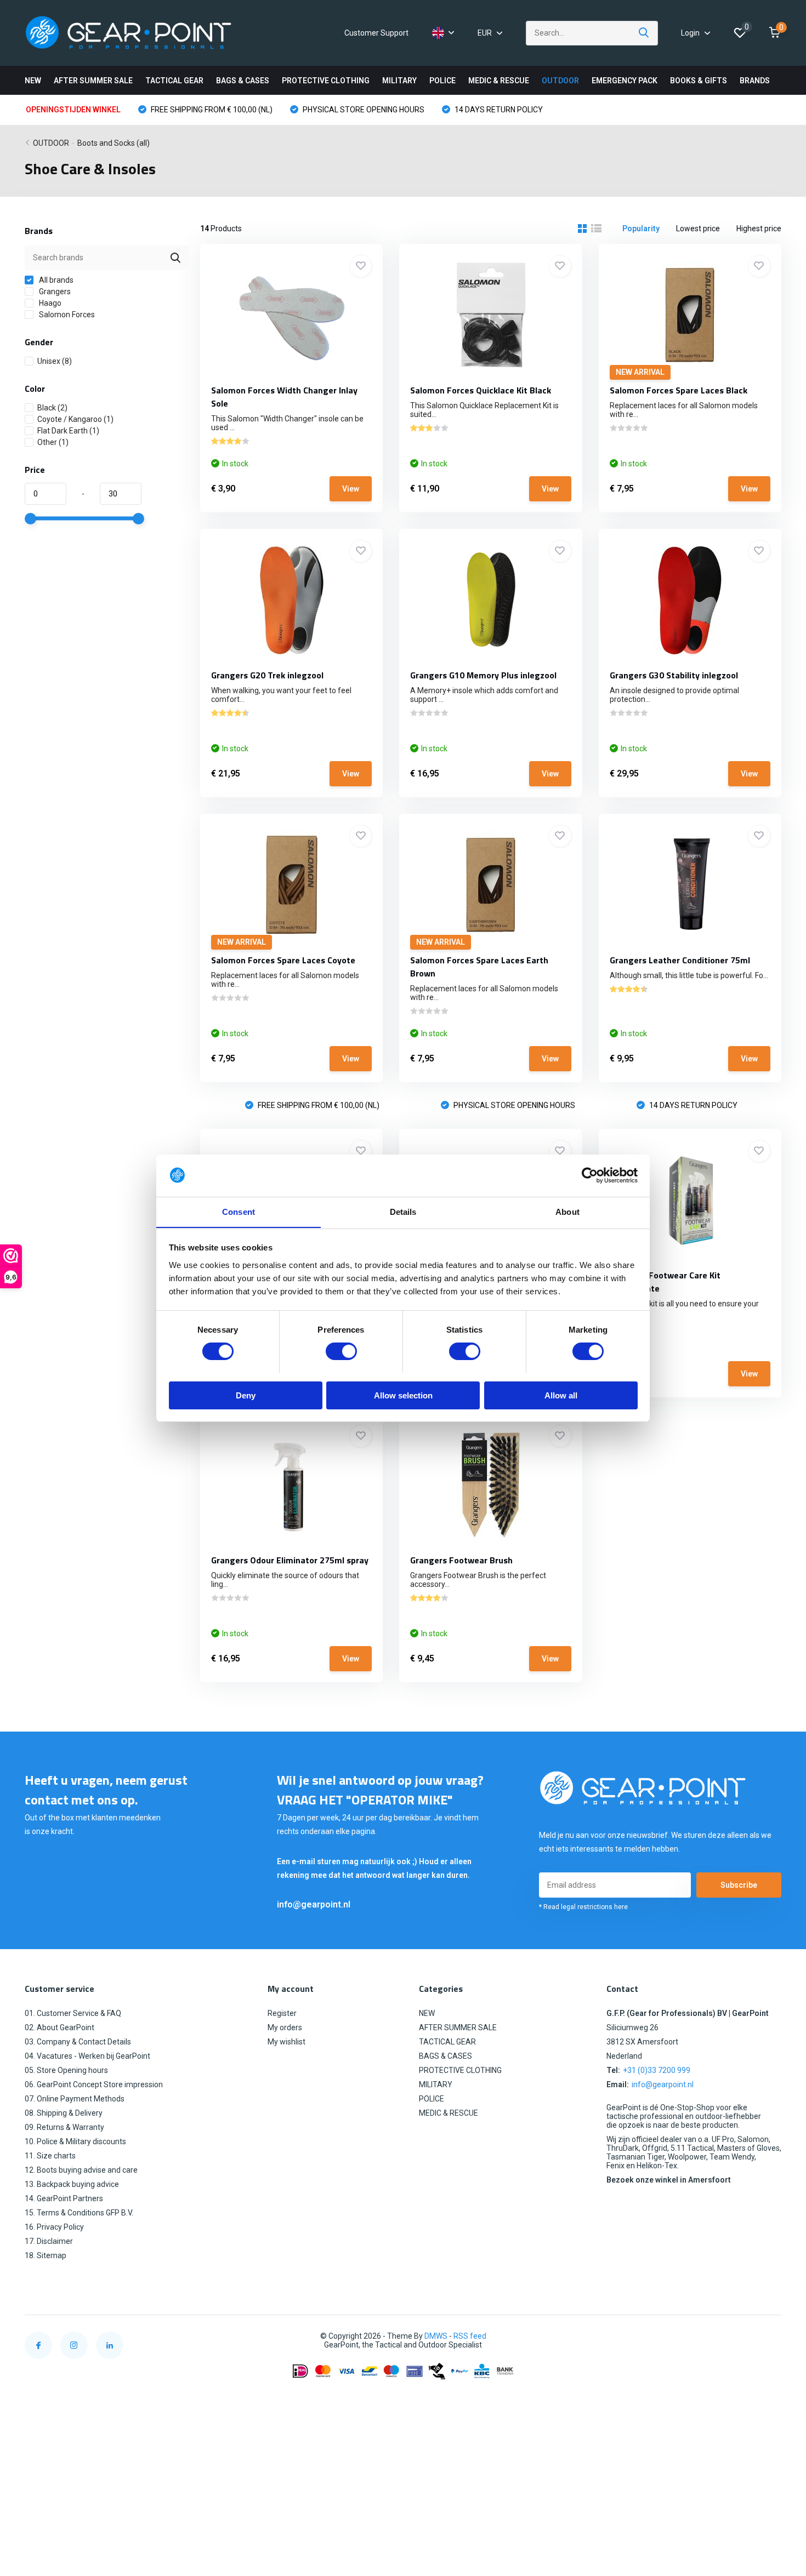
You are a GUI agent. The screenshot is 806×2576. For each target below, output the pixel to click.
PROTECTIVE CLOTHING (326, 81)
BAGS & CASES (243, 81)
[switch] (341, 1351)
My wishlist (286, 2042)
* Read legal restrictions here (583, 1907)
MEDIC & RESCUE (499, 81)
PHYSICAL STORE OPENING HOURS (363, 110)
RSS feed (470, 2336)
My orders (285, 2027)
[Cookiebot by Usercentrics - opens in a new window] (590, 1175)
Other (53, 442)
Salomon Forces (66, 315)
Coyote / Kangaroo (75, 419)
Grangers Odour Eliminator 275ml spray (290, 1560)
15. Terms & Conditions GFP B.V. (79, 2213)
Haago (49, 303)
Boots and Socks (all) (113, 143)
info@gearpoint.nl (314, 1904)
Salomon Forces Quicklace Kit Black (481, 390)
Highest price (759, 229)
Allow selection (403, 1395)
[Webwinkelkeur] (770, 2336)
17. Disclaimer (49, 2241)
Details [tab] (403, 1211)
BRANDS (755, 81)
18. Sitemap (46, 2255)
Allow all (561, 1395)
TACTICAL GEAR (174, 81)
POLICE (442, 81)
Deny (246, 1395)
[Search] (644, 33)
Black (52, 408)
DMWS (436, 2336)
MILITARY (399, 81)
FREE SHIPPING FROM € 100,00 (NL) (211, 110)
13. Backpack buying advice (72, 2184)
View (351, 489)
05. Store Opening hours (66, 2070)
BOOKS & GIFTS (699, 81)
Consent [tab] (239, 1211)
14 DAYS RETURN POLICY (498, 110)
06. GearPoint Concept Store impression (94, 2084)
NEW (33, 81)
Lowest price (698, 229)
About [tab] (567, 1211)
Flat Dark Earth (68, 431)
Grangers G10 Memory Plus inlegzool (483, 675)
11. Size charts (50, 2156)
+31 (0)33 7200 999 (657, 2070)
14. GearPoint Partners (64, 2198)
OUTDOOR (560, 81)
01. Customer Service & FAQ (73, 2013)
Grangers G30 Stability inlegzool (674, 675)
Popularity (641, 229)
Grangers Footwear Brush (461, 1560)
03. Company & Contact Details (78, 2042)
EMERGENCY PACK (625, 81)
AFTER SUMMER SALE (93, 81)
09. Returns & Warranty (64, 2127)
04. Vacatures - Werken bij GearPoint (87, 2056)
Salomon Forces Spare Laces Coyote (283, 960)
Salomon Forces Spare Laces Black (679, 390)
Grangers (54, 292)
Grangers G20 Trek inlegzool (267, 675)
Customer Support (376, 33)
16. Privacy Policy (54, 2227)
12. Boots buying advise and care (81, 2170)
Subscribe (739, 1885)
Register (282, 2013)
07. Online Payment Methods (75, 2099)
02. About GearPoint (59, 2027)
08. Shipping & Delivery (64, 2113)
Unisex (55, 361)
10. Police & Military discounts (75, 2141)
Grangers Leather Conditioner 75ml (680, 960)
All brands (55, 280)
